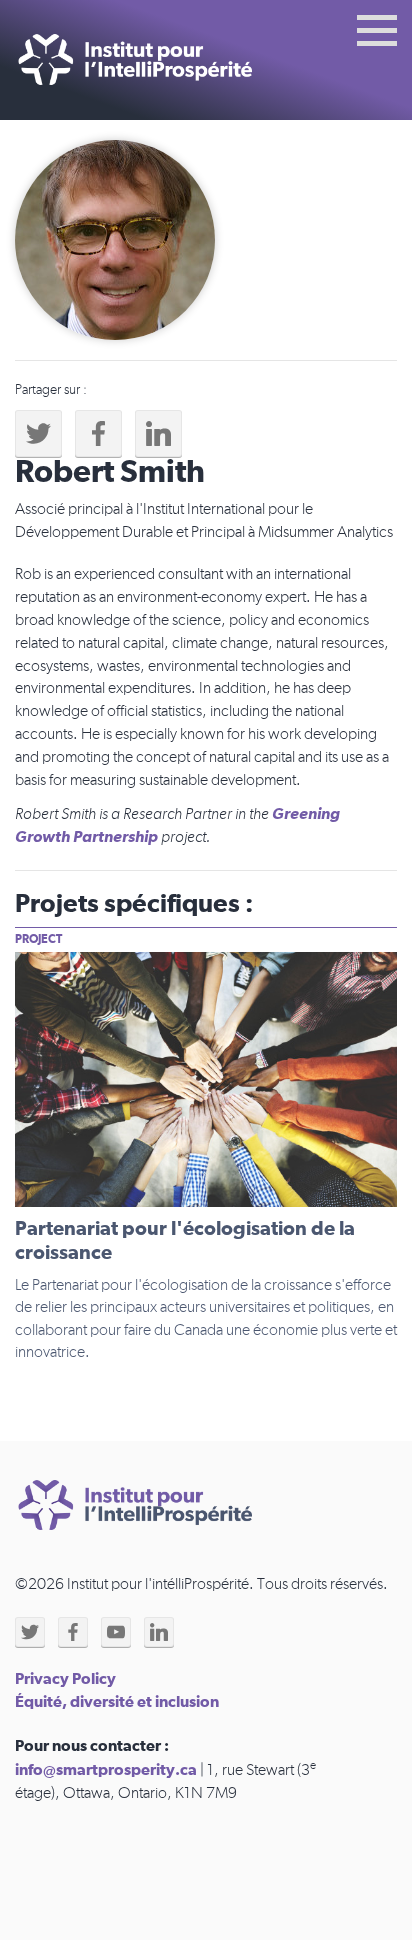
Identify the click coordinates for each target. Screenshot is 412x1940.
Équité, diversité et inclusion (117, 1702)
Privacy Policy (65, 1679)
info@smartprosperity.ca (106, 1770)
